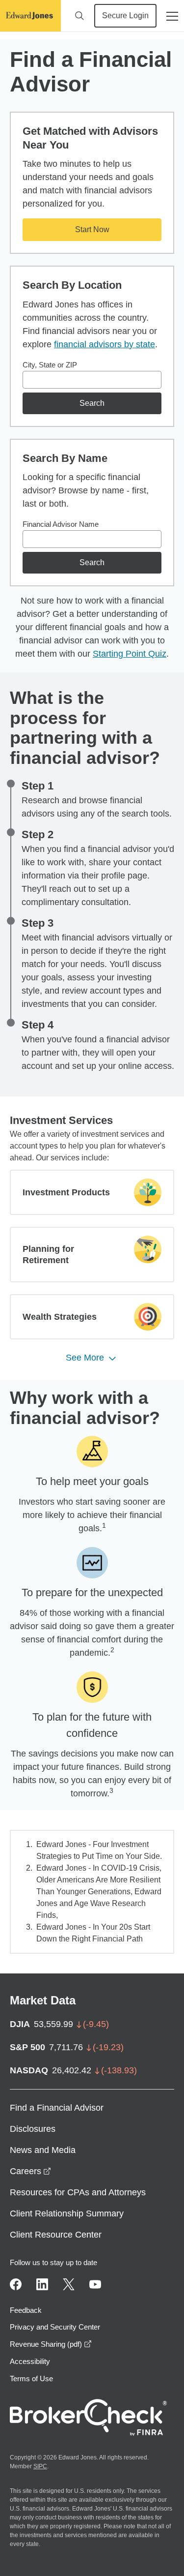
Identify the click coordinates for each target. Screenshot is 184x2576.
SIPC (40, 2466)
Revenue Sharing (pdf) (51, 2344)
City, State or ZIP (50, 365)
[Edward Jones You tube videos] (95, 2284)
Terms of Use (31, 2379)
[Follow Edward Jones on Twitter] (69, 2284)
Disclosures (33, 2129)
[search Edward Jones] (79, 16)
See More (85, 1358)
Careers (30, 2171)
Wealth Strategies (60, 1317)
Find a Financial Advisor (57, 2108)
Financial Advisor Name (61, 524)
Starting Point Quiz (130, 654)
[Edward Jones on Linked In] (42, 2284)
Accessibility (30, 2361)
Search (92, 403)
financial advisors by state (105, 344)
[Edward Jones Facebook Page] (16, 2284)
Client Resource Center (56, 2235)
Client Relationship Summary (67, 2213)
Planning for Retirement (48, 1255)
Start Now (92, 229)
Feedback (26, 2310)
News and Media (43, 2150)
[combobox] (92, 380)
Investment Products (66, 1192)
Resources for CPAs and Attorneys (78, 2192)
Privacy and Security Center (55, 2327)
